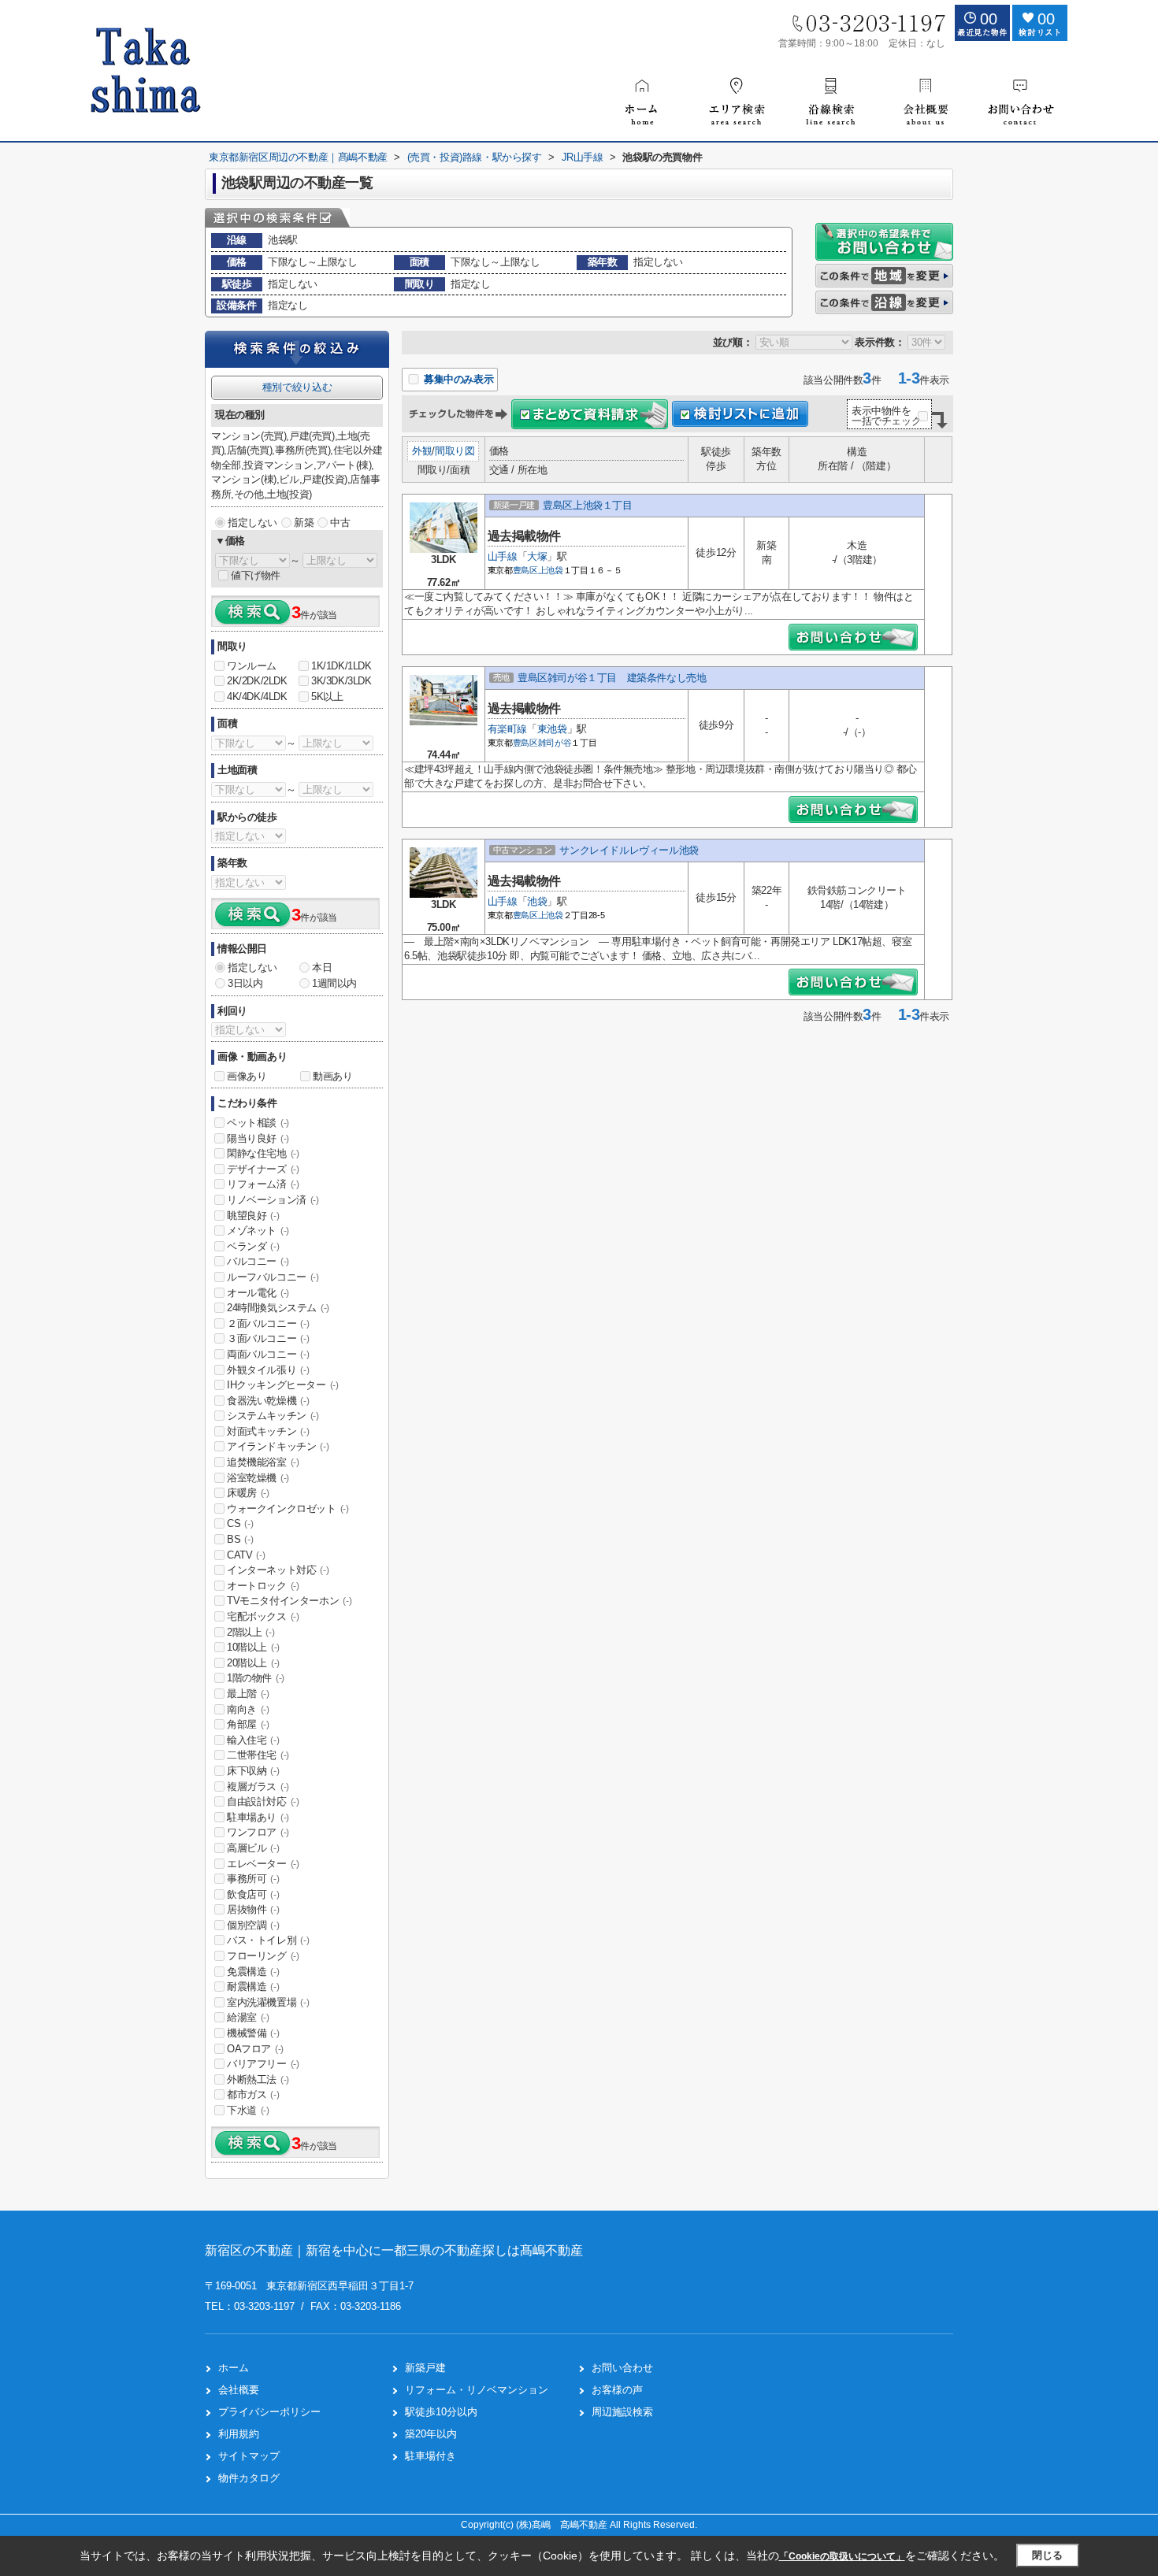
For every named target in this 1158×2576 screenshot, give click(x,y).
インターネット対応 (278, 1570)
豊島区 (525, 570)
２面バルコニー (268, 1323)
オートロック (263, 1586)
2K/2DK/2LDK (257, 681)
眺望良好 (253, 1216)
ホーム (234, 2368)
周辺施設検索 (622, 2412)
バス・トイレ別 (268, 1940)
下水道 (248, 2110)
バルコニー (258, 1261)
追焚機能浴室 (263, 1462)
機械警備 (253, 2033)
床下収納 (253, 1771)
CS (240, 1523)
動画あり (332, 1076)
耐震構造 (253, 1987)
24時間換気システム (278, 1308)
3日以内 (245, 983)
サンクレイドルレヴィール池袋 (629, 850)
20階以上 (253, 1663)
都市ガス (253, 2094)
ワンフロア (258, 1832)
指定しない (252, 523)
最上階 (248, 1694)
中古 (340, 523)
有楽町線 (507, 729)
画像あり (247, 1076)
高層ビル (253, 1848)
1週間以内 (334, 983)
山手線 (503, 556)
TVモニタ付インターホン (289, 1601)
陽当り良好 (258, 1138)
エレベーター (263, 1864)
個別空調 (253, 1925)
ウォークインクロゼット (288, 1509)
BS (240, 1539)
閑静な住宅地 (263, 1153)
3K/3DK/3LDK (341, 681)
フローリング (263, 1956)
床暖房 (248, 1493)
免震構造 (253, 1972)
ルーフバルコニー (273, 1277)
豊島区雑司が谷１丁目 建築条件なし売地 (612, 678)
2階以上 (251, 1632)
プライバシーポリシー (269, 2412)
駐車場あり (258, 1817)
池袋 (537, 901)
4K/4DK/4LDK (257, 697)
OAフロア (255, 2049)
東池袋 (552, 729)
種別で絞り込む (297, 387)
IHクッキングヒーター (283, 1385)
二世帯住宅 (258, 1755)
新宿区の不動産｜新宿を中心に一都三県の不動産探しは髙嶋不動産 (394, 2250)
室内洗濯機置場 (268, 2002)
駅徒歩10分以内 (441, 2412)
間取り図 (455, 451)
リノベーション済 (273, 1200)
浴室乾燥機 (258, 1478)
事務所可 (253, 1879)
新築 (304, 523)
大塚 (537, 556)
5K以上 (327, 697)
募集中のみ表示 (457, 379)
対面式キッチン (268, 1431)
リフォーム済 (263, 1184)
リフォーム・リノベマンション (477, 2390)
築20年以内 (431, 2434)
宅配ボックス (263, 1616)
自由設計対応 (263, 1801)
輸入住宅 (253, 1740)
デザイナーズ (263, 1169)
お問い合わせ (622, 2368)
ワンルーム (252, 666)
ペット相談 (258, 1123)
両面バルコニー (268, 1354)
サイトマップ (249, 2456)
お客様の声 (617, 2390)
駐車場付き (431, 2456)
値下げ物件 (256, 575)
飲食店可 (253, 1894)
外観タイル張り (268, 1370)
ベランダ (253, 1246)
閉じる (1047, 2555)
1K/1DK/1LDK (341, 666)
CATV (246, 1555)
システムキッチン (273, 1416)
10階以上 (253, 1647)
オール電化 (258, 1293)
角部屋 (248, 1724)
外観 (422, 451)
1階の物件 (256, 1678)
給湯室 (248, 2017)
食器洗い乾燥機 (268, 1401)
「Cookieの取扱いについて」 (842, 2556)
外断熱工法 (258, 2079)
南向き (248, 1709)
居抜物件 (253, 1909)
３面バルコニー (268, 1338)
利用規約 (239, 2434)
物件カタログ (249, 2478)
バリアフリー (263, 2064)
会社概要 (239, 2390)
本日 (322, 967)
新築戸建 (425, 2368)
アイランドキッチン (278, 1446)
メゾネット (258, 1231)
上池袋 (551, 570)
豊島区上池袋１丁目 (587, 505)
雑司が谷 (555, 743)
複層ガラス (258, 1787)
